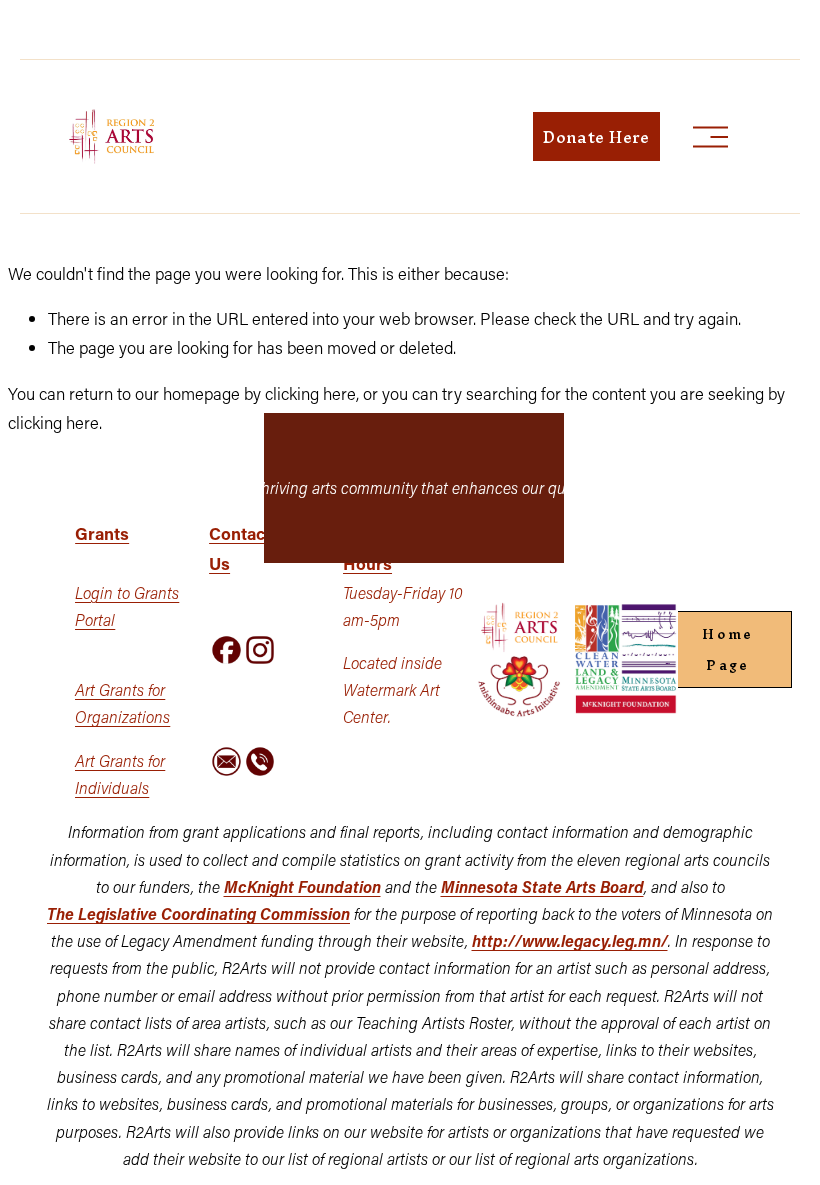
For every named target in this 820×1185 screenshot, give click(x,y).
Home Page (728, 650)
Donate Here (596, 137)
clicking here (310, 393)
